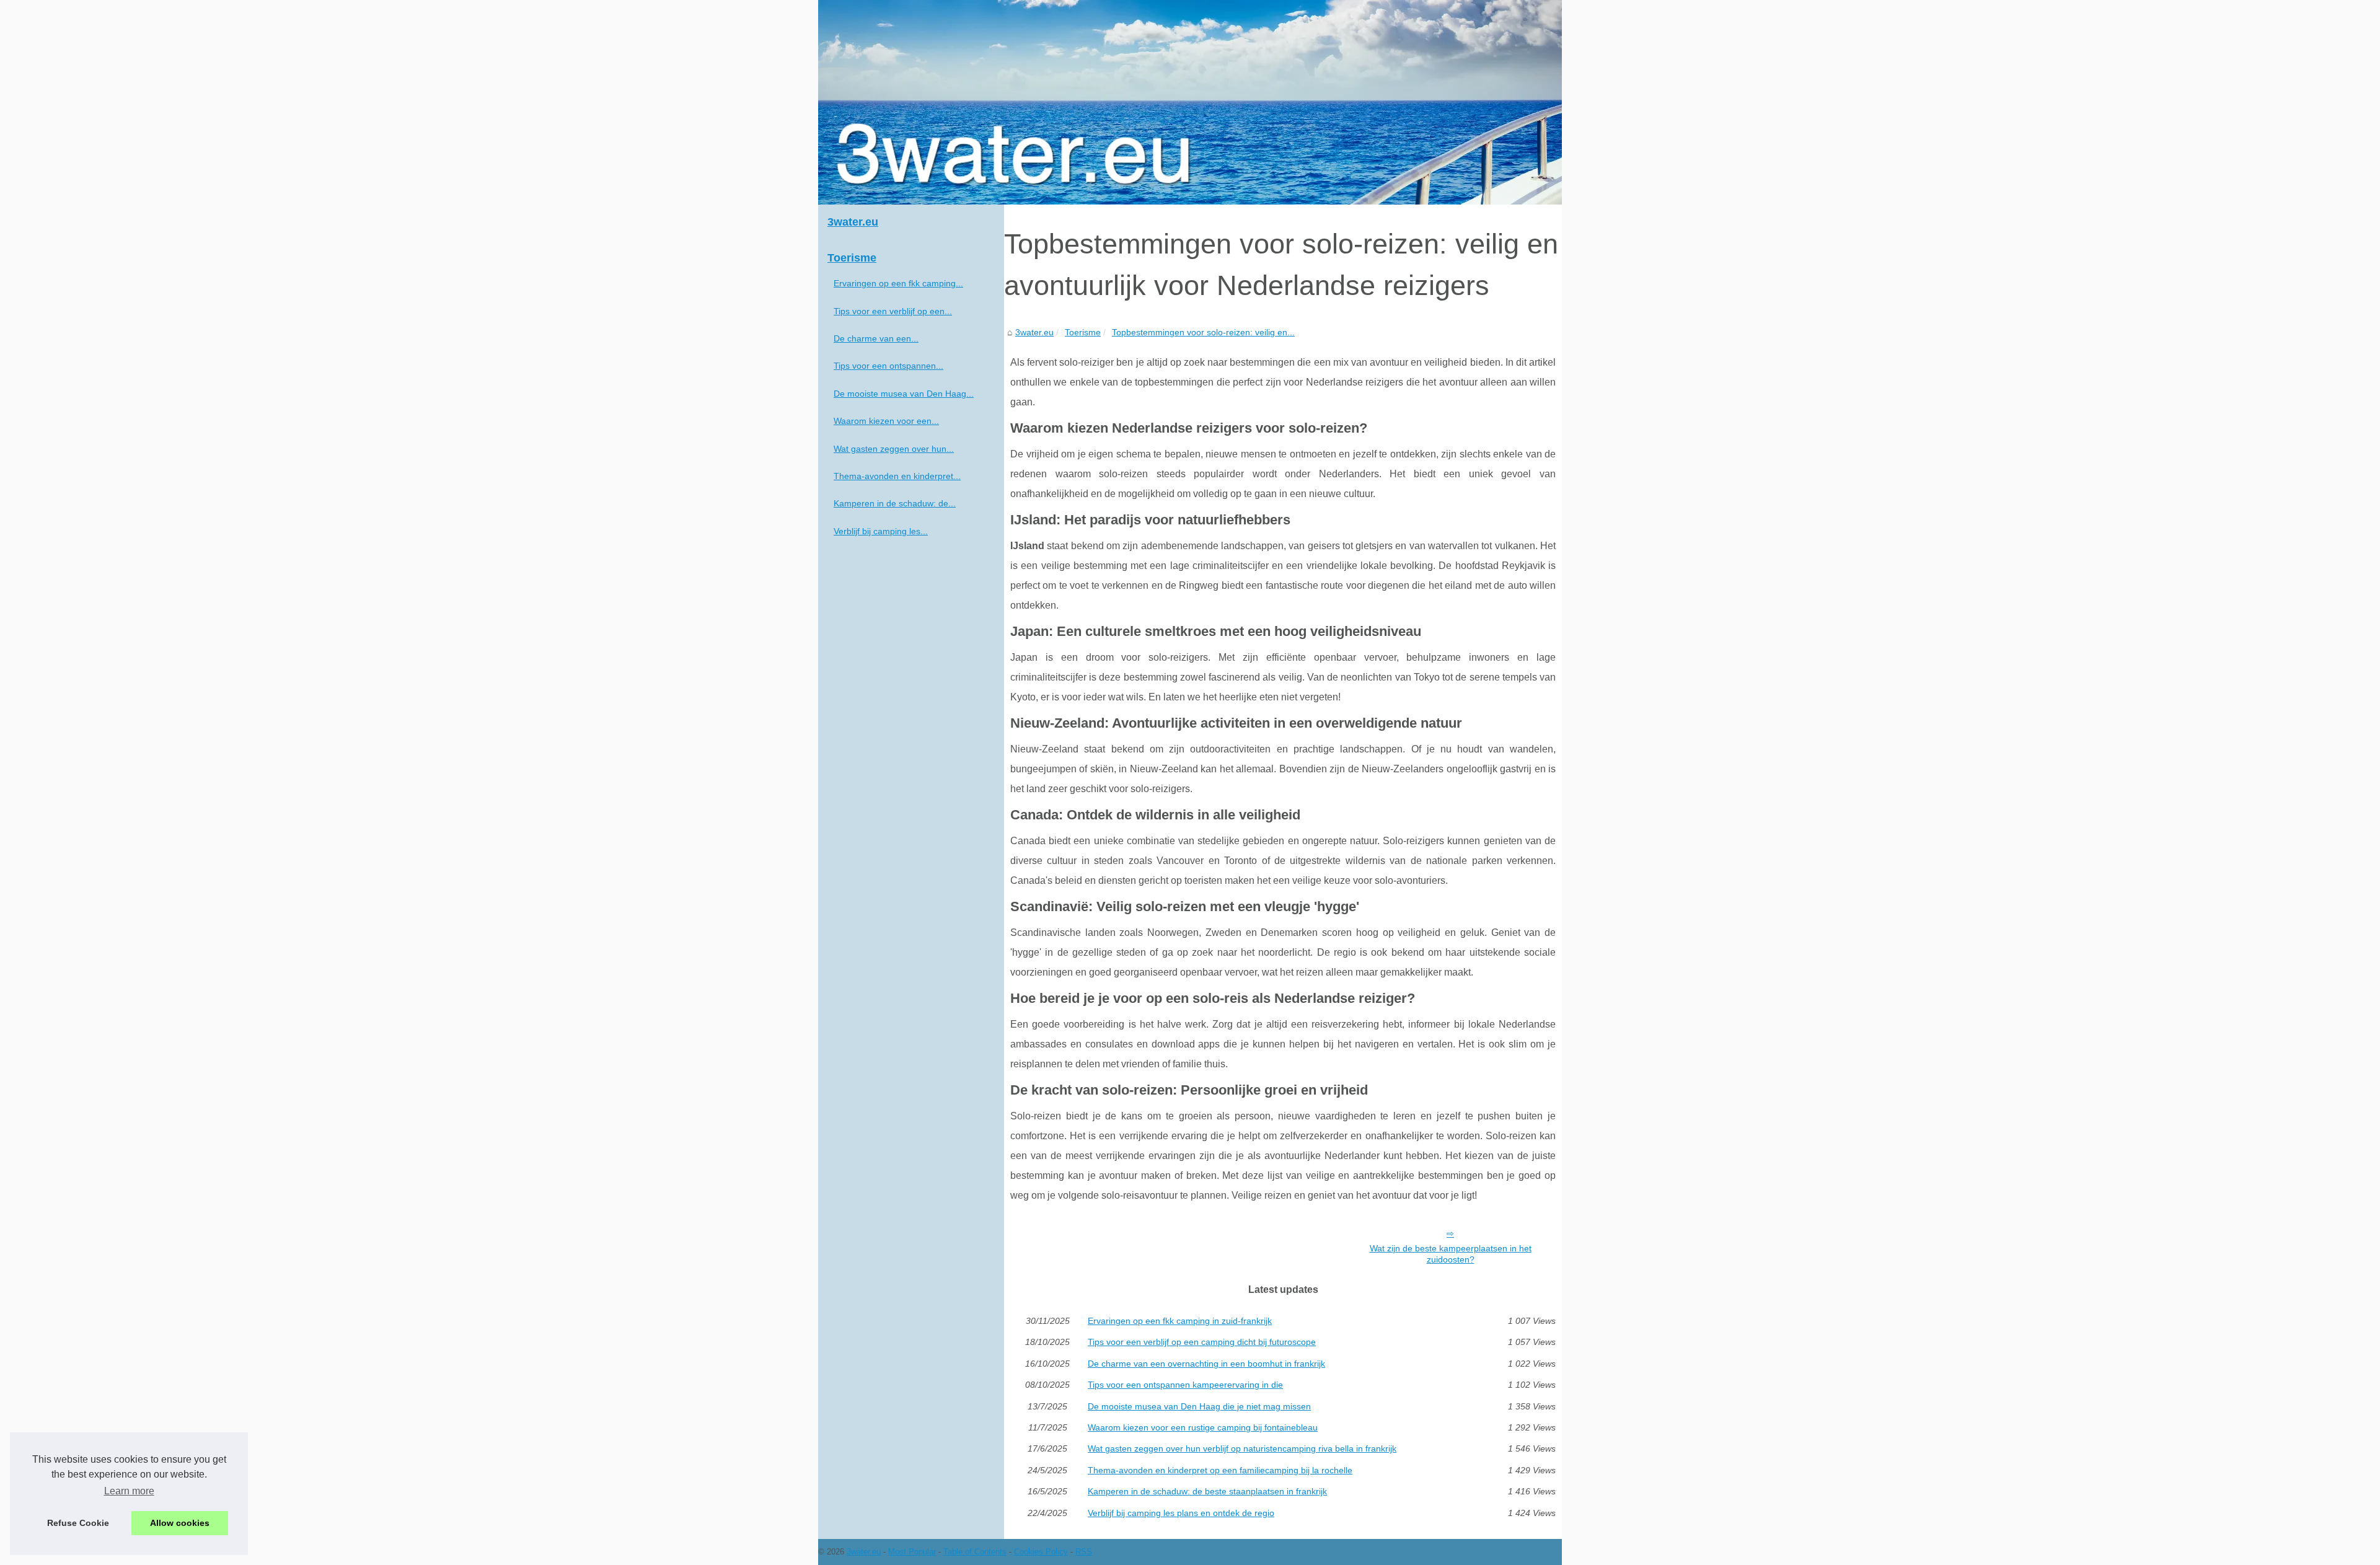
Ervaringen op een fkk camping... (898, 283)
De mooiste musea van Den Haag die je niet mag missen (1199, 1406)
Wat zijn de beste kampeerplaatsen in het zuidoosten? (1451, 1254)
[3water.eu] (1190, 102)
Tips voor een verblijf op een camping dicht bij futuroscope (1202, 1342)
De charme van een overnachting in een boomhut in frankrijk (1206, 1364)
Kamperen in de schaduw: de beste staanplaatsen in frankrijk (1207, 1491)
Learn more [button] (129, 1491)
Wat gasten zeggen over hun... (894, 449)
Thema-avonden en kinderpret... (897, 476)
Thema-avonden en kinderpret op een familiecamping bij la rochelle (1220, 1470)
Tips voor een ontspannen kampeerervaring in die (1185, 1385)
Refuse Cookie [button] (78, 1523)
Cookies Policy (1041, 1552)
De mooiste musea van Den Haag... (904, 394)
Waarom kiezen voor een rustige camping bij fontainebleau (1203, 1427)
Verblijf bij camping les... (881, 531)
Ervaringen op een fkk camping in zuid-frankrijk (1180, 1321)
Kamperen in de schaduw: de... (895, 503)
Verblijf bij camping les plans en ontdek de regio (1181, 1513)
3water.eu (1034, 332)
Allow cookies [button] (180, 1523)
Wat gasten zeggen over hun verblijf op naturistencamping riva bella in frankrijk (1242, 1448)
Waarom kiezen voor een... (886, 421)
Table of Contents (975, 1552)
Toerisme (1083, 332)
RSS (1084, 1552)
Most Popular (912, 1552)
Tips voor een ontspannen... (888, 366)
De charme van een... (876, 338)
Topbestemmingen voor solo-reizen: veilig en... (1203, 332)
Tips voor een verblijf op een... (893, 311)
